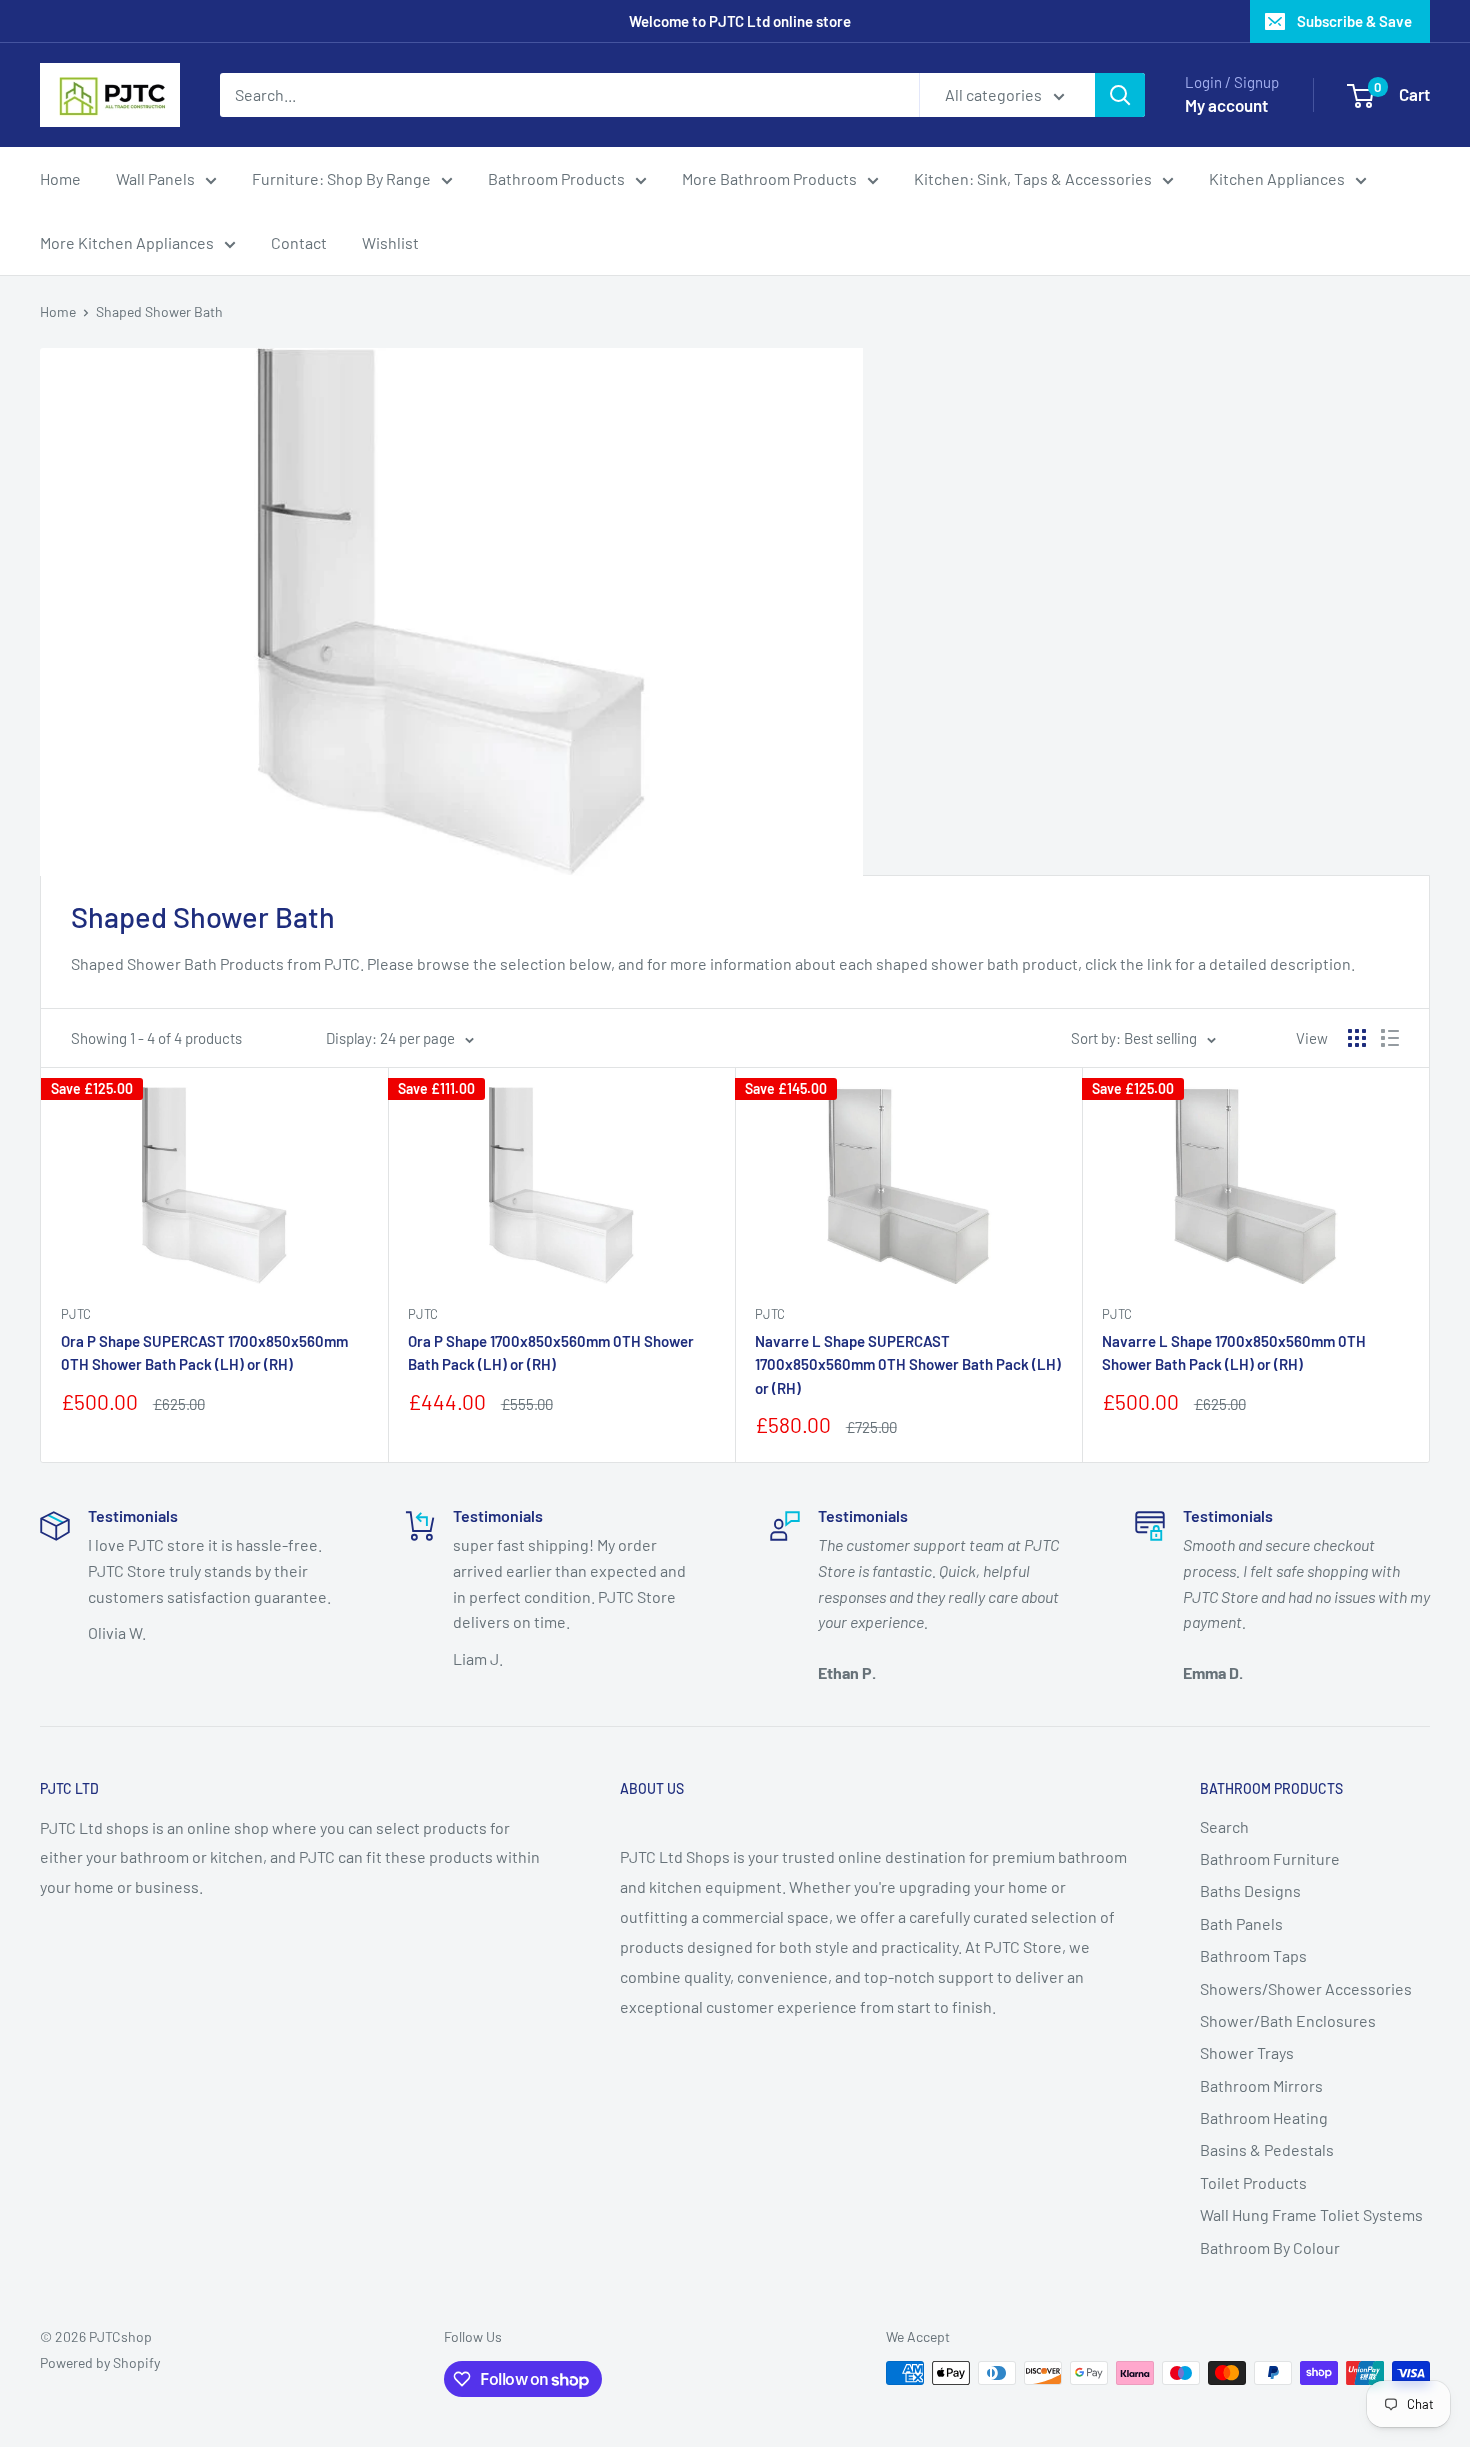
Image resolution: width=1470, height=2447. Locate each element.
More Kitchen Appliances (127, 242)
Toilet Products (1253, 2182)
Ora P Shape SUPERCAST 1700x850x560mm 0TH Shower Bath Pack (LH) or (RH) (204, 1352)
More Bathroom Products (769, 178)
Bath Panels (1241, 1923)
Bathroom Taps (1253, 1955)
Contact (299, 242)
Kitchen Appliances (1277, 178)
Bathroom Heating (1264, 2117)
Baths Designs (1250, 1890)
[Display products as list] (1390, 1038)
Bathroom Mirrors (1261, 2085)
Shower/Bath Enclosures (1288, 2020)
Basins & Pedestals (1267, 2149)
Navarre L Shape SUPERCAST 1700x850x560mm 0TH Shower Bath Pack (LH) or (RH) (908, 1364)
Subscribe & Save (1354, 21)
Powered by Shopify (100, 2362)
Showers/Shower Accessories (1306, 1988)
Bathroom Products (556, 178)
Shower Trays (1247, 2052)
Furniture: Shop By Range (341, 178)
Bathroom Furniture (1270, 1858)
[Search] (1120, 95)
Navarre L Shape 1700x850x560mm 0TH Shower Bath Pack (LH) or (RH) (1234, 1352)
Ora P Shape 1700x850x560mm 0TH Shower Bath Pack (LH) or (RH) (551, 1352)
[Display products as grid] (1357, 1038)
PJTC (76, 1314)
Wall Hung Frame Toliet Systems (1311, 2214)
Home (60, 178)
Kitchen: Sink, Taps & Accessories (1033, 178)
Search (1224, 1826)
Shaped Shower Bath (159, 311)
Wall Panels (155, 178)
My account (1226, 105)
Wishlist (390, 242)
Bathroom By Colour (1270, 2247)
